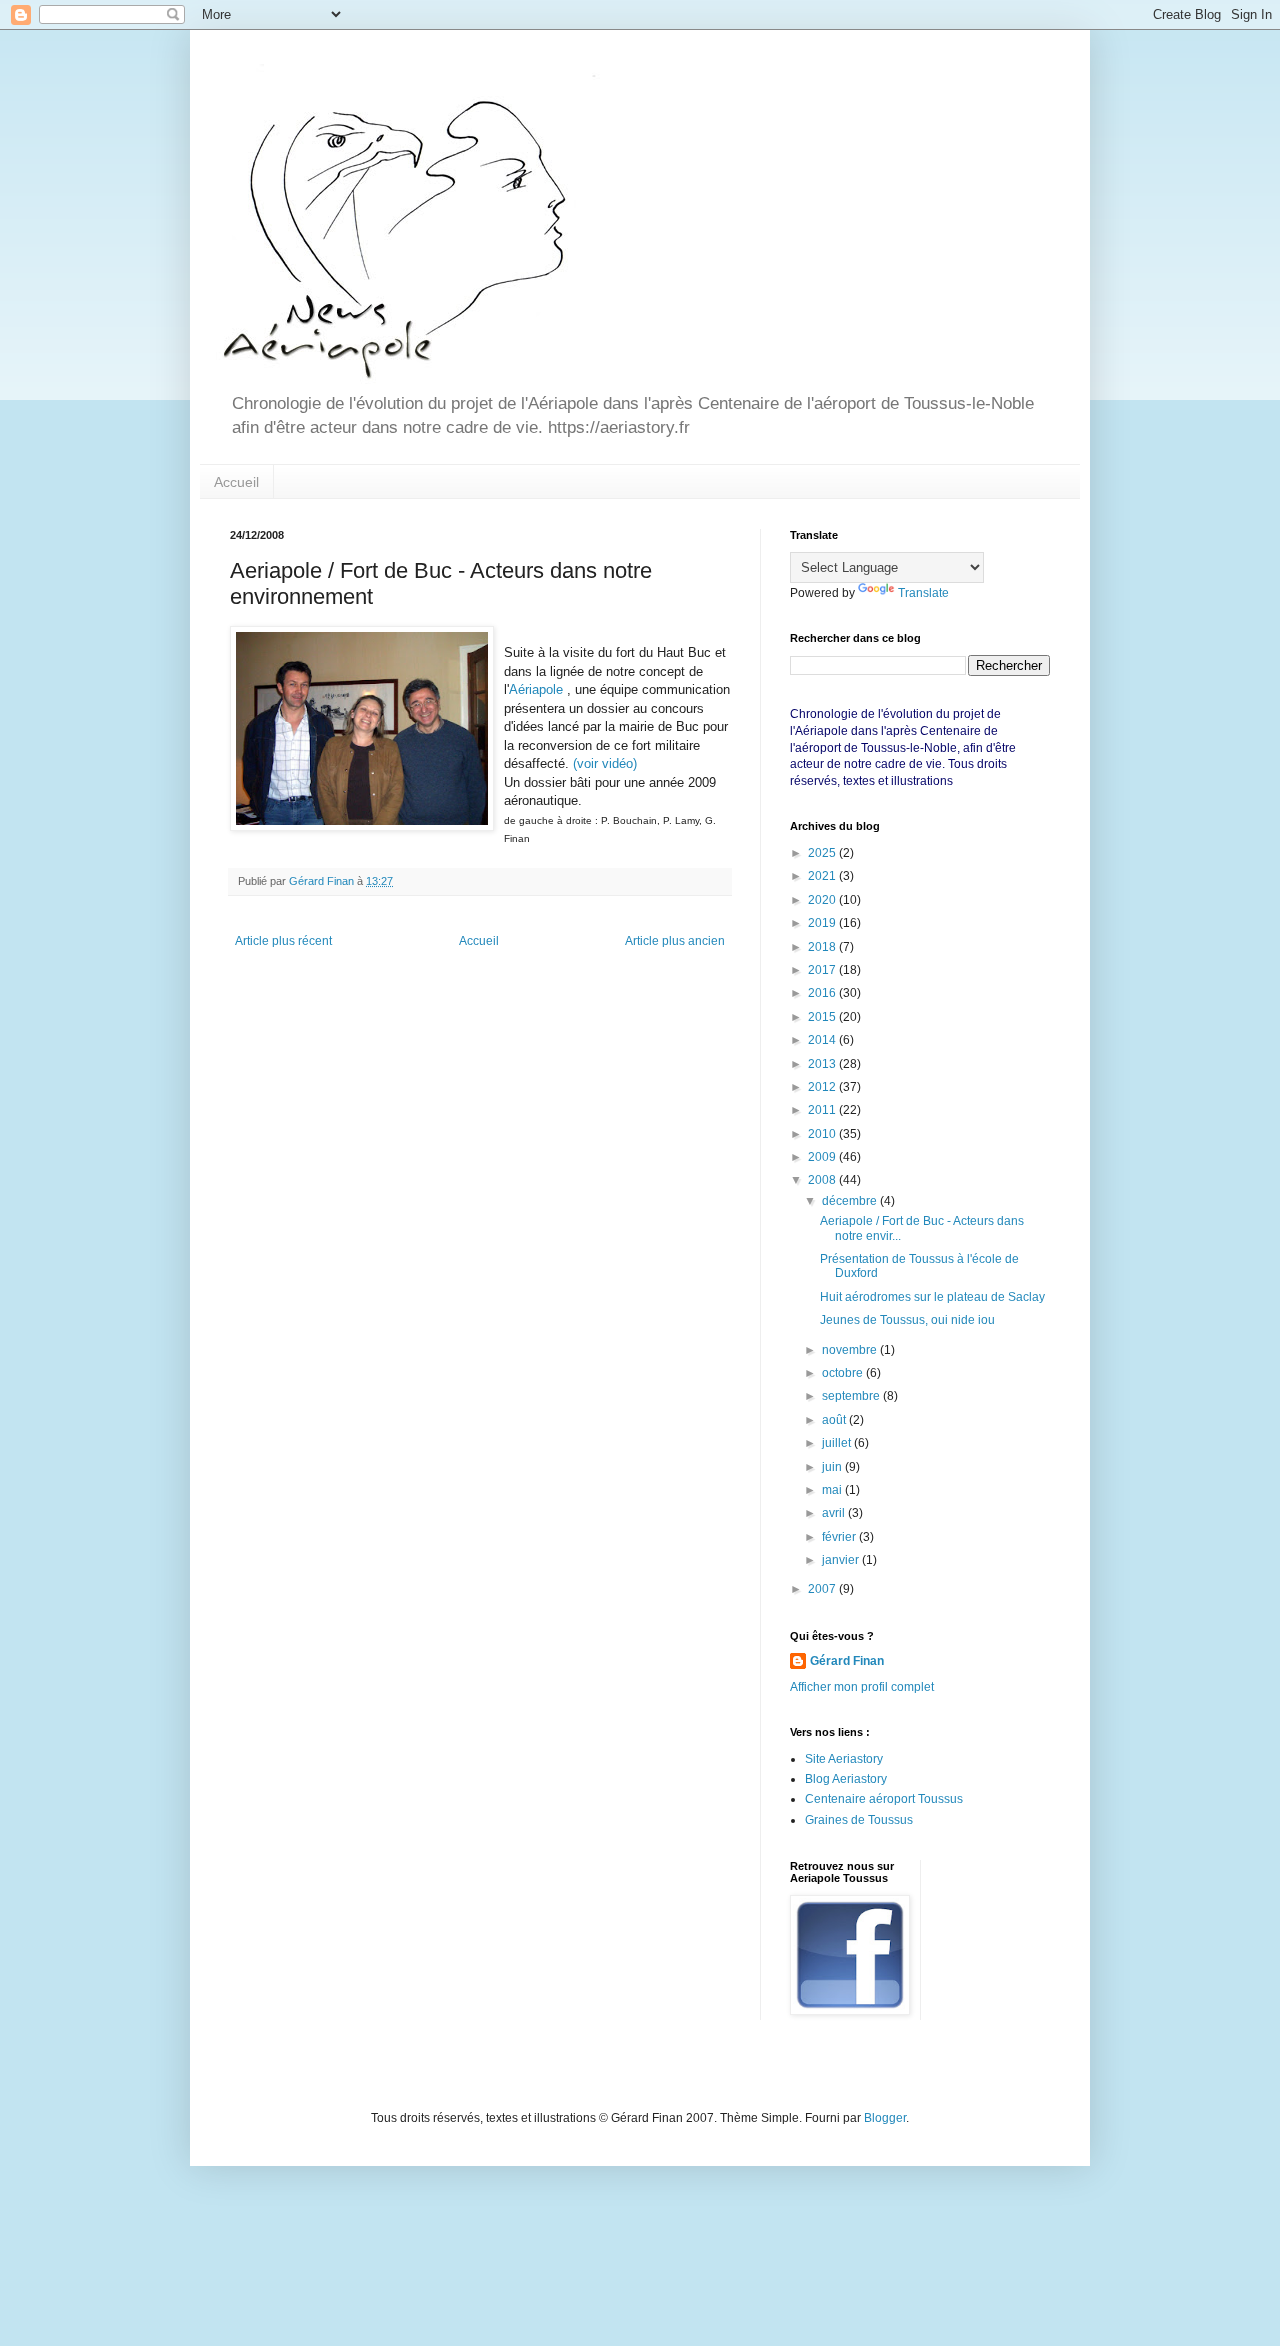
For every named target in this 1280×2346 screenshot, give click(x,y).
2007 (823, 1589)
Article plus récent (283, 941)
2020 (823, 900)
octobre (844, 1373)
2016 (823, 993)
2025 (823, 853)
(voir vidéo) (605, 763)
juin (833, 1467)
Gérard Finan (847, 1661)
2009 (823, 1157)
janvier (842, 1560)
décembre (851, 1201)
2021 (823, 876)
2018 (823, 947)
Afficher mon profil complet (862, 1687)
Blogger (885, 2118)
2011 (823, 1110)
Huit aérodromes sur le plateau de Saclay (932, 1297)
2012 (823, 1087)
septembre (852, 1396)
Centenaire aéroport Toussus (884, 1799)
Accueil (236, 482)
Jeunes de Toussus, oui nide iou (907, 1320)
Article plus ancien (675, 941)
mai (833, 1490)
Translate (923, 593)
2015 (823, 1017)
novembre (851, 1350)
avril (835, 1513)
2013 (823, 1064)
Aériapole (536, 689)
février (840, 1537)
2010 (823, 1134)
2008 (823, 1180)
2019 (823, 923)
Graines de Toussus (859, 1820)
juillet (838, 1443)
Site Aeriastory (844, 1759)
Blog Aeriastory (846, 1779)
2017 (823, 970)
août (835, 1420)
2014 (823, 1040)
